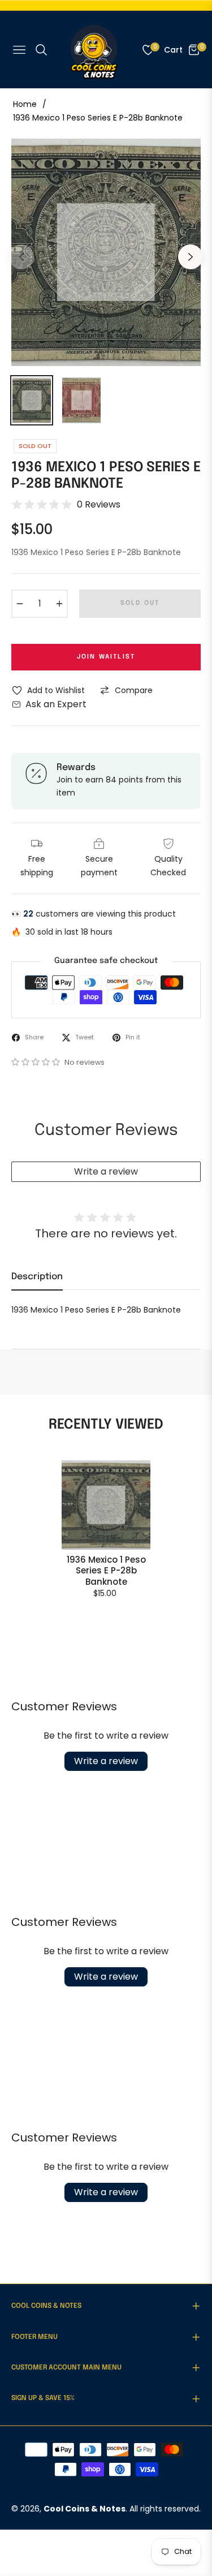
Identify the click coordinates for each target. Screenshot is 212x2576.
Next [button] (191, 257)
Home (25, 104)
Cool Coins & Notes (85, 2509)
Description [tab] (37, 1277)
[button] (37, 1062)
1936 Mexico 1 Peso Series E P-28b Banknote (106, 1571)
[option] (106, 252)
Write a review (106, 1171)
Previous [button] (21, 257)
